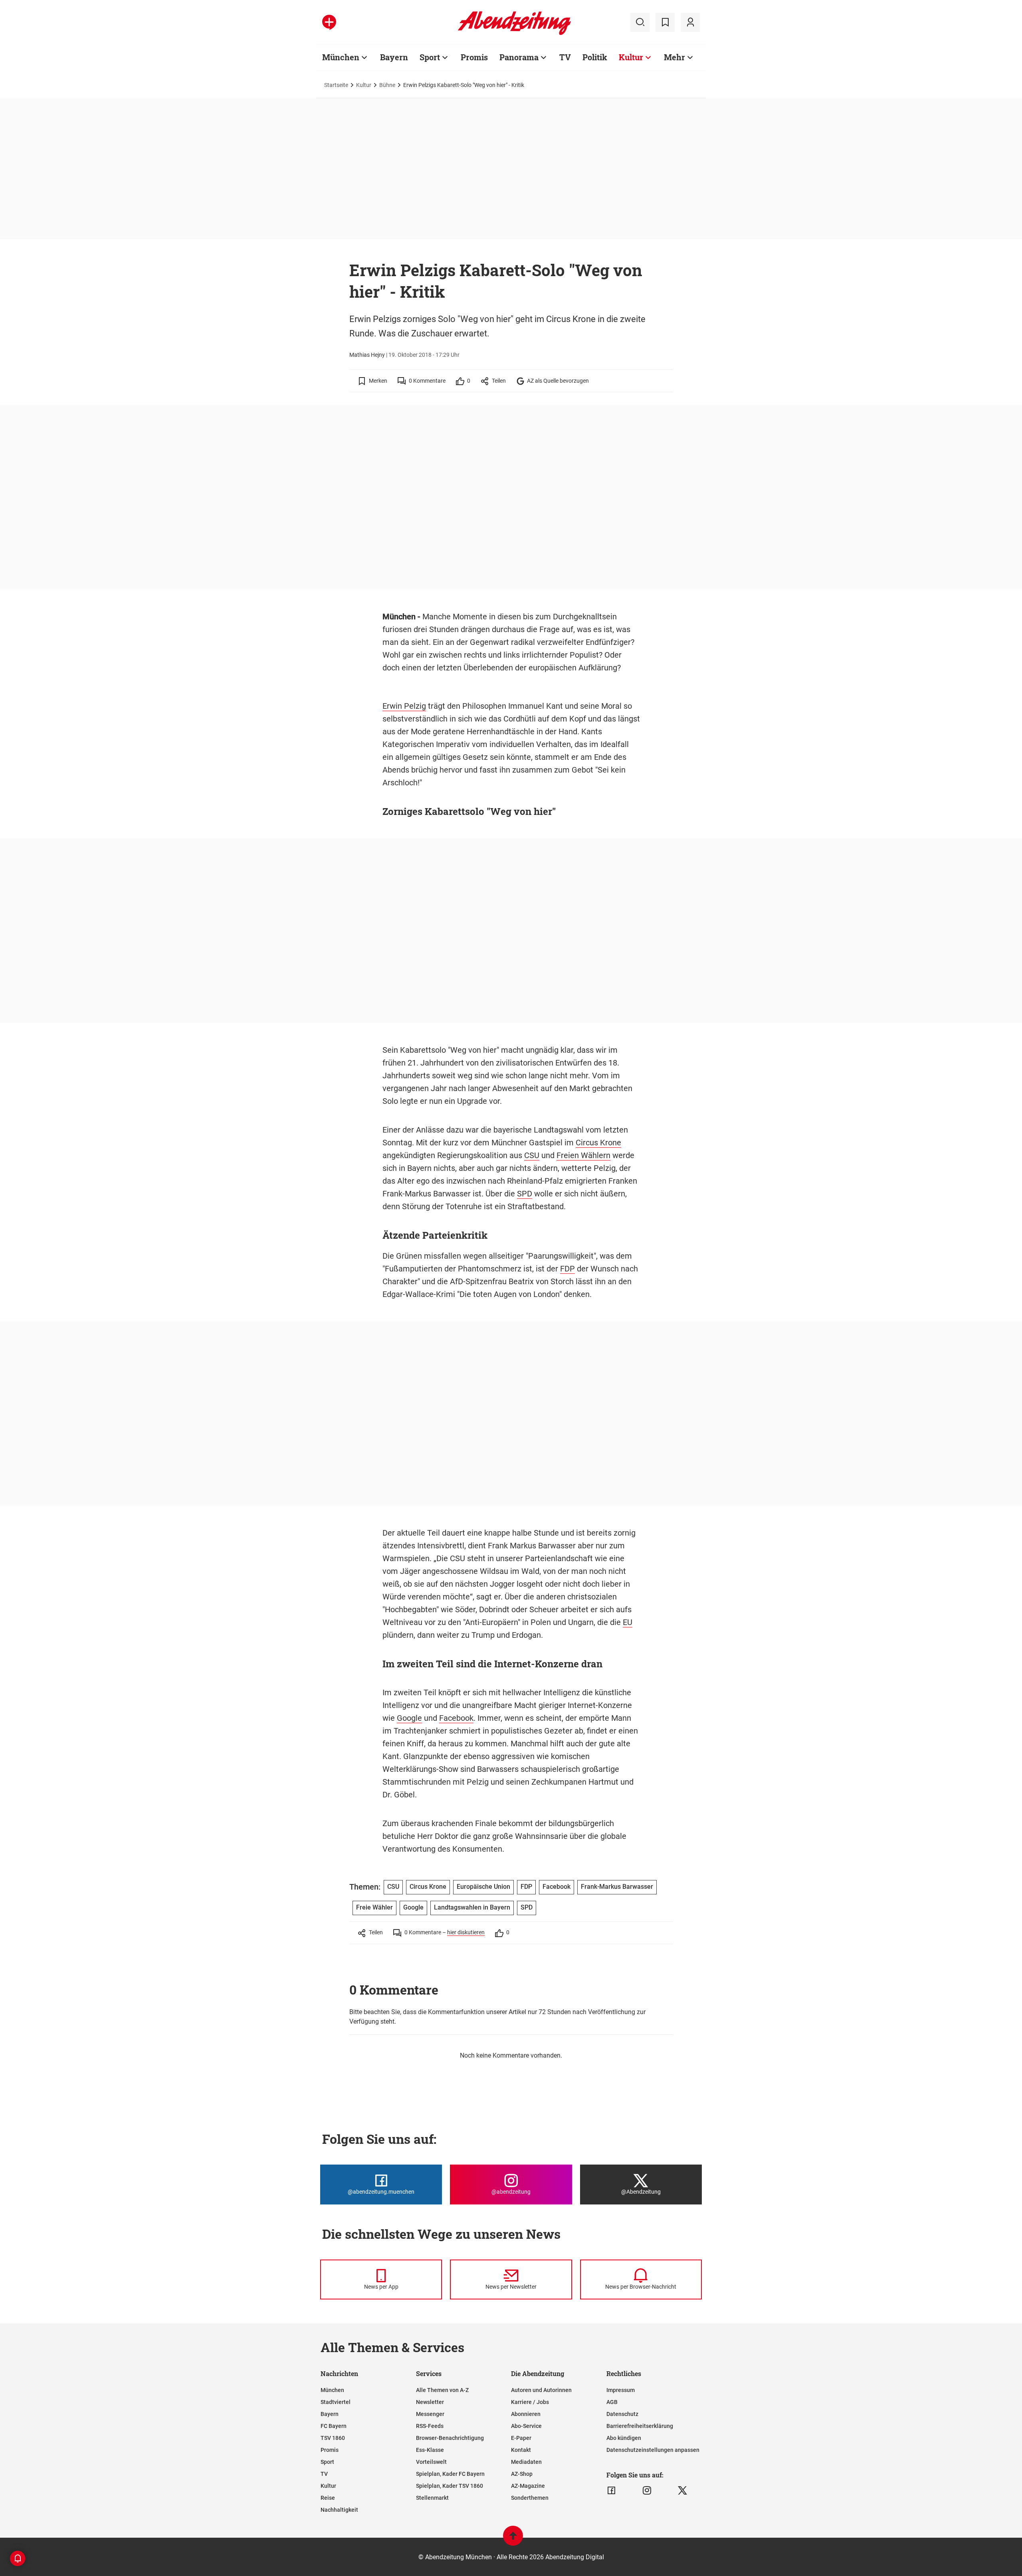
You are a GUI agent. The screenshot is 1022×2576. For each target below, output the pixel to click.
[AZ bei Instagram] (647, 2491)
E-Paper (521, 2438)
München (341, 57)
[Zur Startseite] (514, 34)
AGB (612, 2402)
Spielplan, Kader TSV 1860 (450, 2486)
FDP (567, 1269)
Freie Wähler (374, 1907)
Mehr (674, 57)
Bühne (387, 85)
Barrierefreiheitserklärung (640, 2426)
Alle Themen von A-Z (442, 2390)
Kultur (631, 57)
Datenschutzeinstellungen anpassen (653, 2450)
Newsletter (430, 2402)
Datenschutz (622, 2414)
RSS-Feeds (430, 2426)
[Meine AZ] (690, 22)
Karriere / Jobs (530, 2402)
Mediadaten (526, 2462)
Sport (430, 57)
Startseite (336, 85)
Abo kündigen (624, 2438)
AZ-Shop (522, 2474)
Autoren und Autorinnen (541, 2390)
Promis (474, 57)
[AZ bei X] (682, 2491)
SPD (525, 1194)
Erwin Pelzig (404, 706)
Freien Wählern (583, 1155)
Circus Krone (598, 1143)
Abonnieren (526, 2414)
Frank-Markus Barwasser (617, 1887)
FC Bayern (334, 2426)
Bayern (394, 57)
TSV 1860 (333, 2438)
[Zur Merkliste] (665, 22)
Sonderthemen (530, 2498)
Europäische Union (483, 1887)
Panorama (519, 57)
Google (409, 1718)
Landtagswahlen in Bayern (472, 1907)
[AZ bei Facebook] (611, 2491)
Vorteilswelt (431, 2462)
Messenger (430, 2414)
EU (628, 1622)
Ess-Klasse (430, 2450)
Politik (595, 57)
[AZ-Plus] (329, 22)
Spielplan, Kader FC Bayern (450, 2474)
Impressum (621, 2390)
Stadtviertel (336, 2402)
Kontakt (521, 2450)
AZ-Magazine (528, 2486)
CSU (532, 1155)
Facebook (456, 1718)
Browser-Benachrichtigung (450, 2438)
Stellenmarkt (432, 2498)
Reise (328, 2498)
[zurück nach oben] (513, 2539)
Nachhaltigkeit (339, 2510)
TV (565, 57)
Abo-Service (526, 2426)
